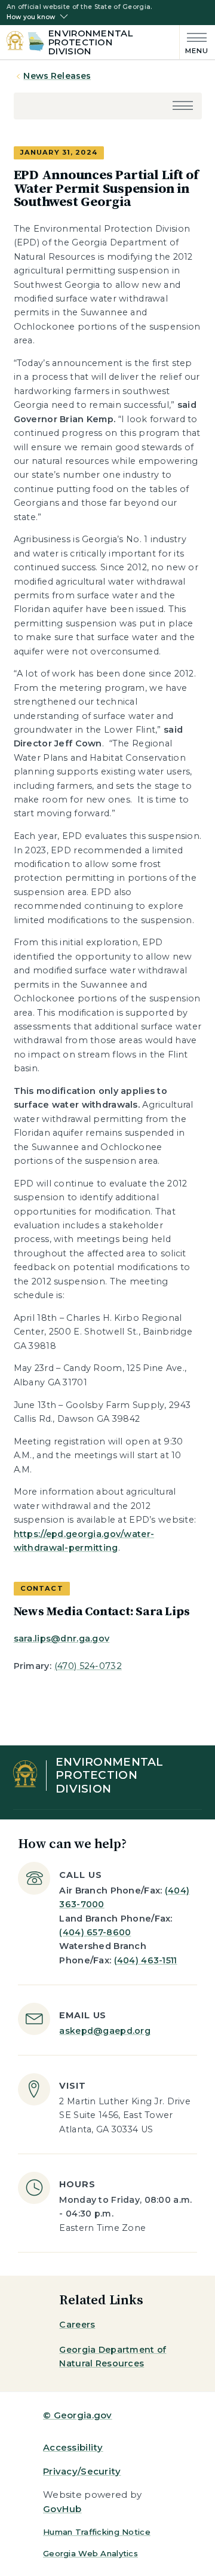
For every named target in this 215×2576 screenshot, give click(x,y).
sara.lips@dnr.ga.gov (62, 1639)
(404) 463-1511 (146, 1960)
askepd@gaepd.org (105, 2031)
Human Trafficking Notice (97, 2532)
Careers (77, 2325)
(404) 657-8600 (95, 1932)
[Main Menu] (194, 42)
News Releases (57, 76)
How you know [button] (31, 17)
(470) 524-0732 (88, 1666)
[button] (183, 107)
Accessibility (73, 2447)
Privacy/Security (82, 2471)
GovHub (62, 2509)
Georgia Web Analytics (90, 2553)
